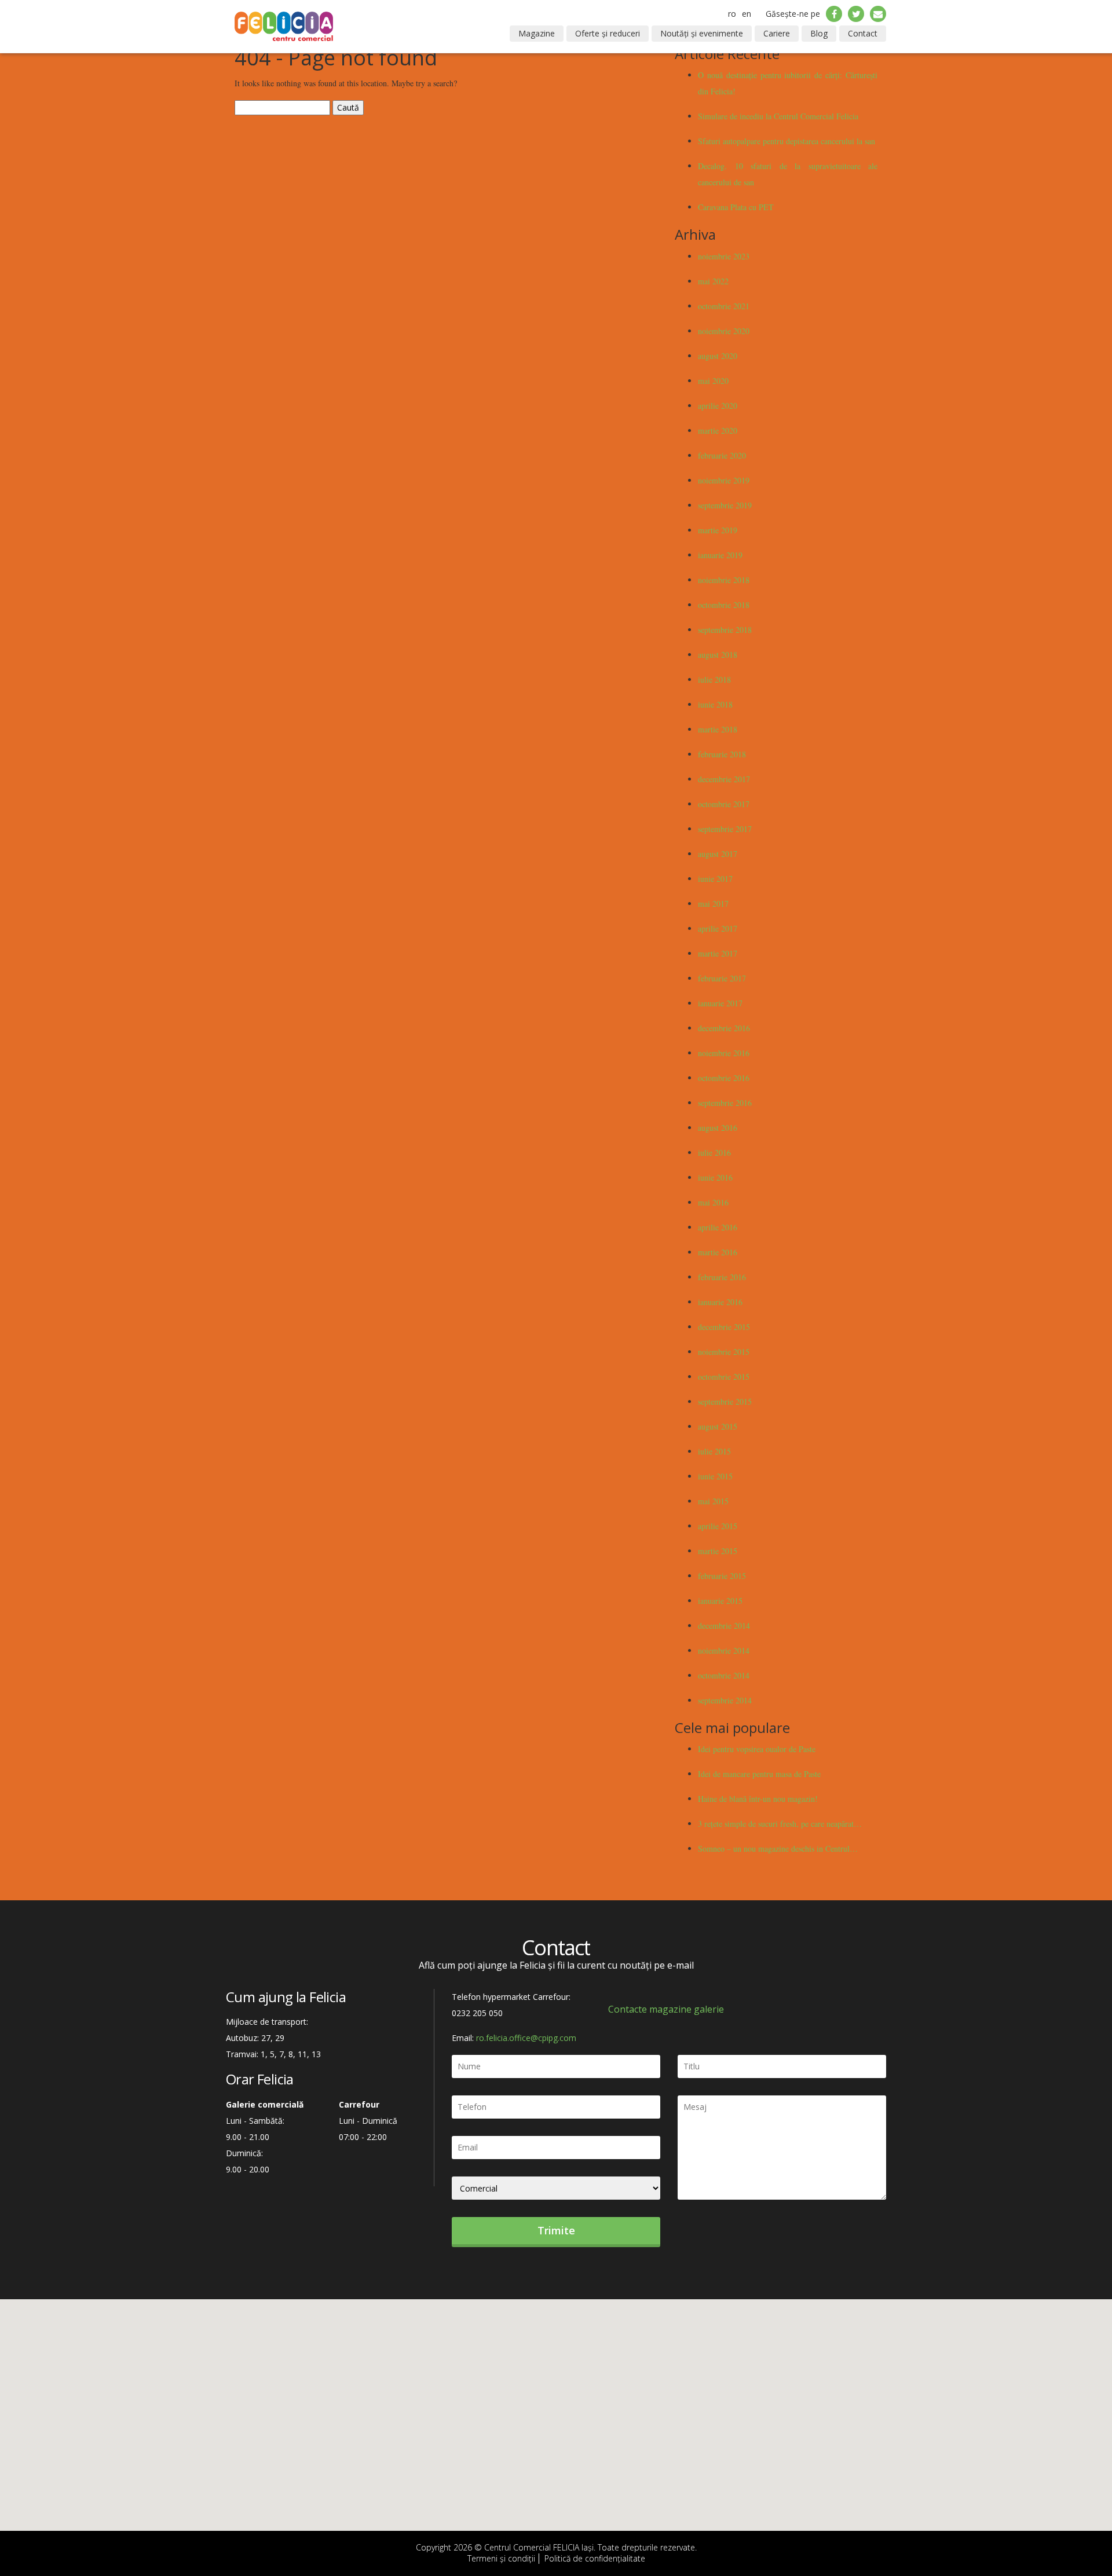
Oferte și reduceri (608, 33)
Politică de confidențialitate (595, 2558)
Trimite (556, 2230)
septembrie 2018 (725, 630)
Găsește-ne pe (793, 14)
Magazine (537, 33)
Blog (819, 33)
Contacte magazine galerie (666, 2009)
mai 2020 (713, 381)
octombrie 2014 (724, 1675)
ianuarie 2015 (720, 1601)
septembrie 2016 (725, 1103)
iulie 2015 (714, 1451)
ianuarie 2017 (720, 1003)
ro (732, 14)
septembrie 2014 (725, 1700)
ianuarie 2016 (720, 1302)
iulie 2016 (714, 1153)
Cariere (777, 33)
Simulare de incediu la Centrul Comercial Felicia (778, 116)
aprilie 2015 (718, 1526)
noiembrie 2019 (724, 480)
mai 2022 (713, 281)
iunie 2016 (715, 1177)
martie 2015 (718, 1551)
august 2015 (718, 1426)
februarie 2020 (722, 455)
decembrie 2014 (724, 1626)
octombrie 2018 (724, 605)
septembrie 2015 (725, 1401)
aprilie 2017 (718, 928)
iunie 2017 (715, 879)
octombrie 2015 (724, 1377)
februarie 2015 (722, 1576)
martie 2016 (718, 1252)
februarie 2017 (722, 978)
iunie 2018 (715, 704)
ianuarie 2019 (720, 555)
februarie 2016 (722, 1277)
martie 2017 (718, 953)
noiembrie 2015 (724, 1352)
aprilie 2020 (718, 406)
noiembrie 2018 (724, 580)
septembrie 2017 (725, 829)
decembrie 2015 (724, 1327)
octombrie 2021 (724, 306)
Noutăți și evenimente (702, 33)
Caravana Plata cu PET (736, 207)
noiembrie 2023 (724, 256)
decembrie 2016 (724, 1028)
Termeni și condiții (501, 2558)
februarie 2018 (722, 754)
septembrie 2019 (725, 505)
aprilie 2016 (718, 1227)
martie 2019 (718, 530)
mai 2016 (713, 1202)
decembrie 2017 (724, 779)
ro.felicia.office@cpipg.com (526, 2038)
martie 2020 (718, 430)
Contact (863, 33)
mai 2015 (713, 1501)
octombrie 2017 (724, 804)
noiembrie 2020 (724, 331)
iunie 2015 (715, 1476)
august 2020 (718, 356)
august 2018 (718, 655)
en (747, 14)
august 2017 (718, 854)
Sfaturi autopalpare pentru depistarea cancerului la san (787, 141)
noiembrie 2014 (724, 1650)
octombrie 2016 (724, 1078)
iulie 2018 (714, 679)
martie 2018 (718, 729)
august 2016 (718, 1128)
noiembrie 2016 (724, 1053)
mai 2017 (713, 904)
